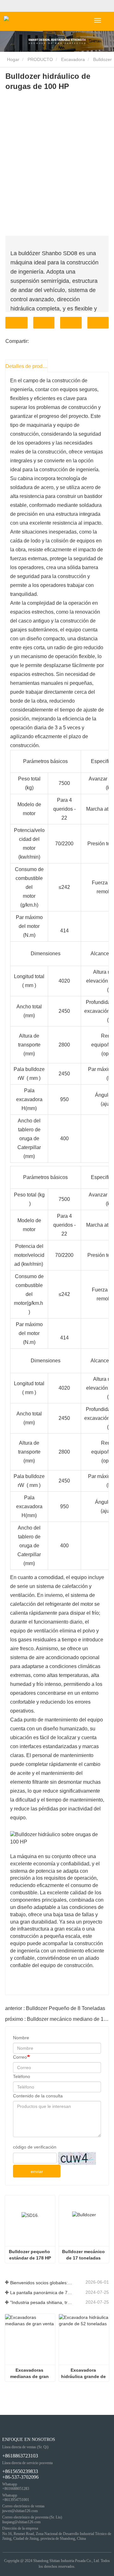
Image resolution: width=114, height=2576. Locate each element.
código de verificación (35, 2147)
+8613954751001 (16, 2500)
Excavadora (73, 59)
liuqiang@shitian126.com (21, 2522)
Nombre (21, 2038)
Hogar (13, 59)
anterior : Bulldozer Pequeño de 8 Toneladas (55, 2008)
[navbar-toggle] (98, 20)
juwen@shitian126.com (20, 2511)
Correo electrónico (44, 323)
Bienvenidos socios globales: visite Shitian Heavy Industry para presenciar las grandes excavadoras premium (41, 2283)
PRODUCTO (40, 59)
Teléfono (71, 323)
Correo (20, 2057)
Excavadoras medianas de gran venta (30, 2374)
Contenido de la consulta (38, 2096)
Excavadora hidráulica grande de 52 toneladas (84, 2374)
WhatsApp (98, 323)
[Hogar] (27, 21)
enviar (37, 2171)
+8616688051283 (16, 2489)
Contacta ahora (16, 323)
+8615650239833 (20, 2471)
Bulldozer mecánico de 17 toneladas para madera (84, 2255)
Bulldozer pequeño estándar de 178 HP (30, 2255)
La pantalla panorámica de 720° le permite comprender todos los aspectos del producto (41, 2293)
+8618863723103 (20, 2456)
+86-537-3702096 (20, 2477)
